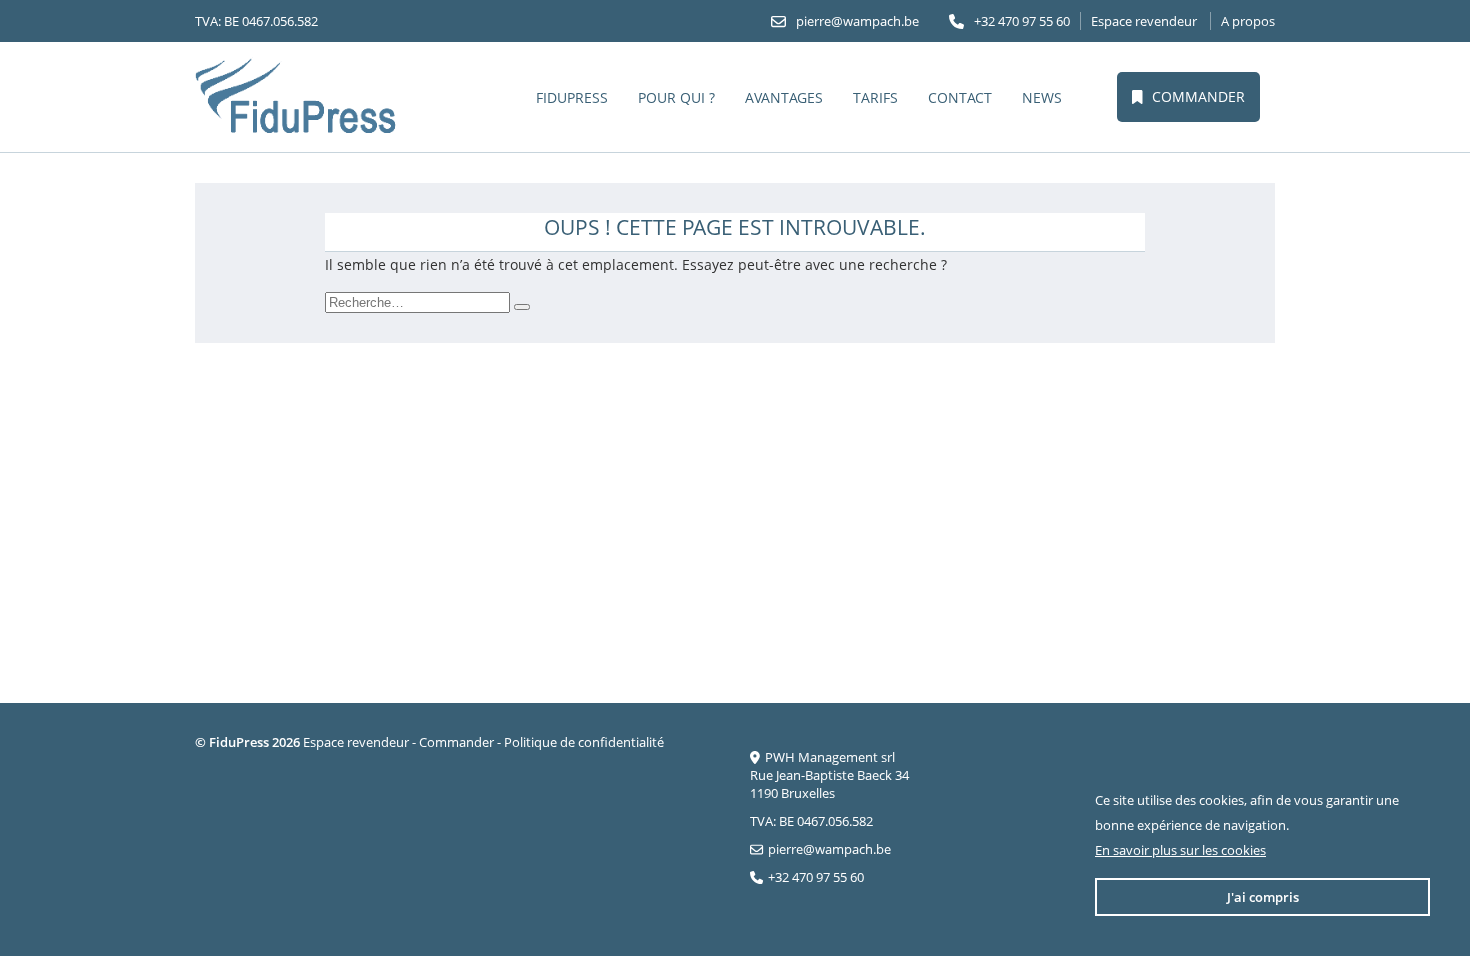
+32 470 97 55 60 (1022, 21)
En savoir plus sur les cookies (1180, 850)
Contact (960, 97)
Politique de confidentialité (584, 742)
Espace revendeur (1144, 21)
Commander (1198, 96)
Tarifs (875, 97)
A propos (1248, 21)
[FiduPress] (297, 97)
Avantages (784, 97)
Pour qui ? (676, 97)
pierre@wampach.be (857, 21)
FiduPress (572, 97)
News (1042, 97)
